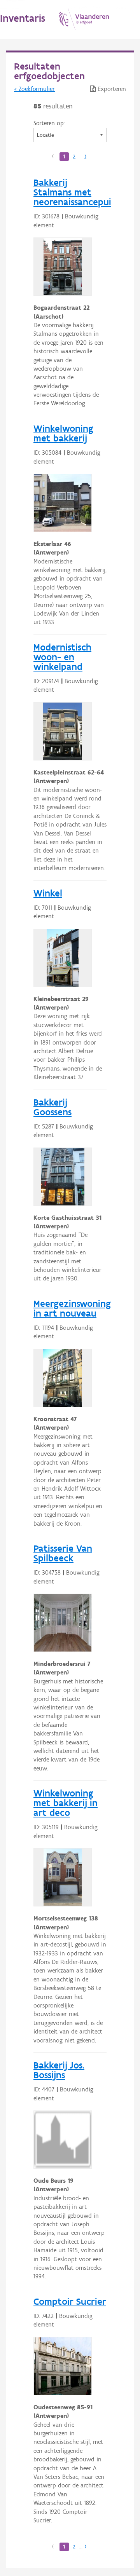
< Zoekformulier (34, 89)
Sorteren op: (49, 123)
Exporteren (111, 89)
